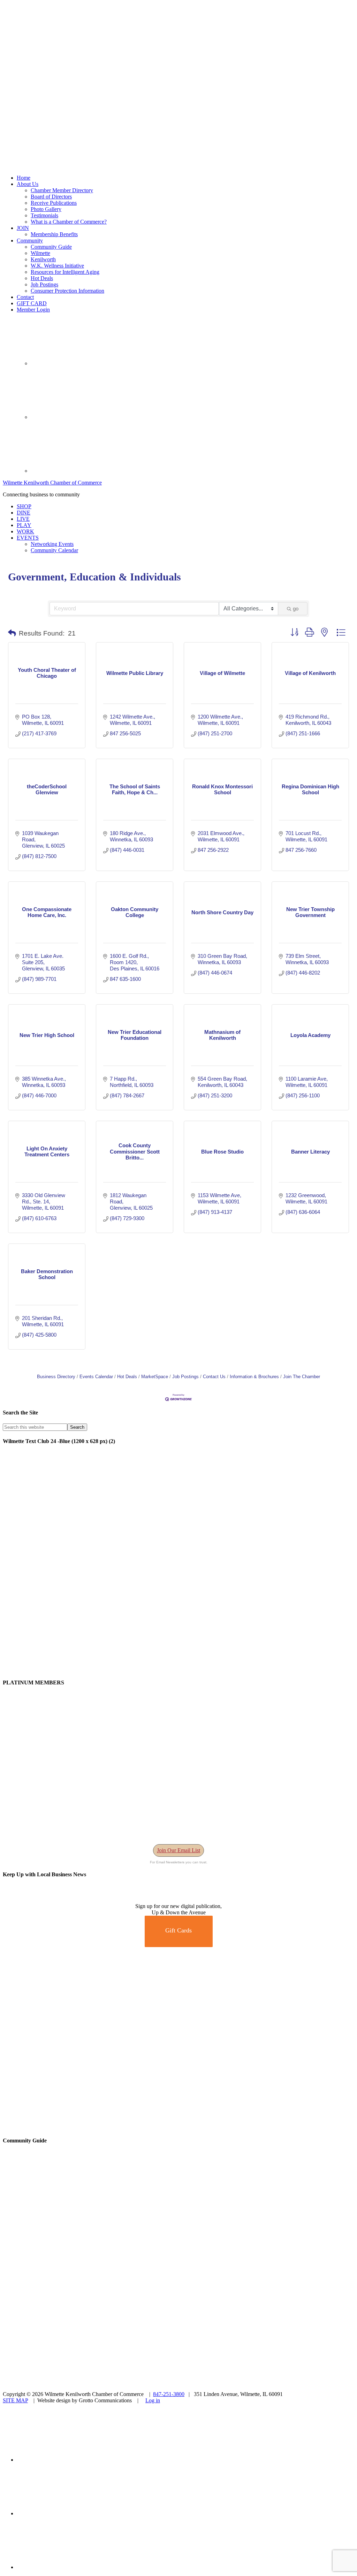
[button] (12, 633)
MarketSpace (155, 1377)
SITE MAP (15, 2400)
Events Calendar (96, 1377)
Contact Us (214, 1377)
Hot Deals (127, 1377)
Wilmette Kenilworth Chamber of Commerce (52, 483)
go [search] (296, 609)
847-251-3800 (169, 2394)
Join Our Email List (178, 1850)
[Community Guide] (46, 2254)
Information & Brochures (254, 1377)
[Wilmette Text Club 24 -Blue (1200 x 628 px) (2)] (178, 1669)
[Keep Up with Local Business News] (28, 1900)
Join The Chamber (302, 1377)
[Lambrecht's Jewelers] (178, 2127)
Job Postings (185, 1377)
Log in (153, 2400)
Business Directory (56, 1377)
